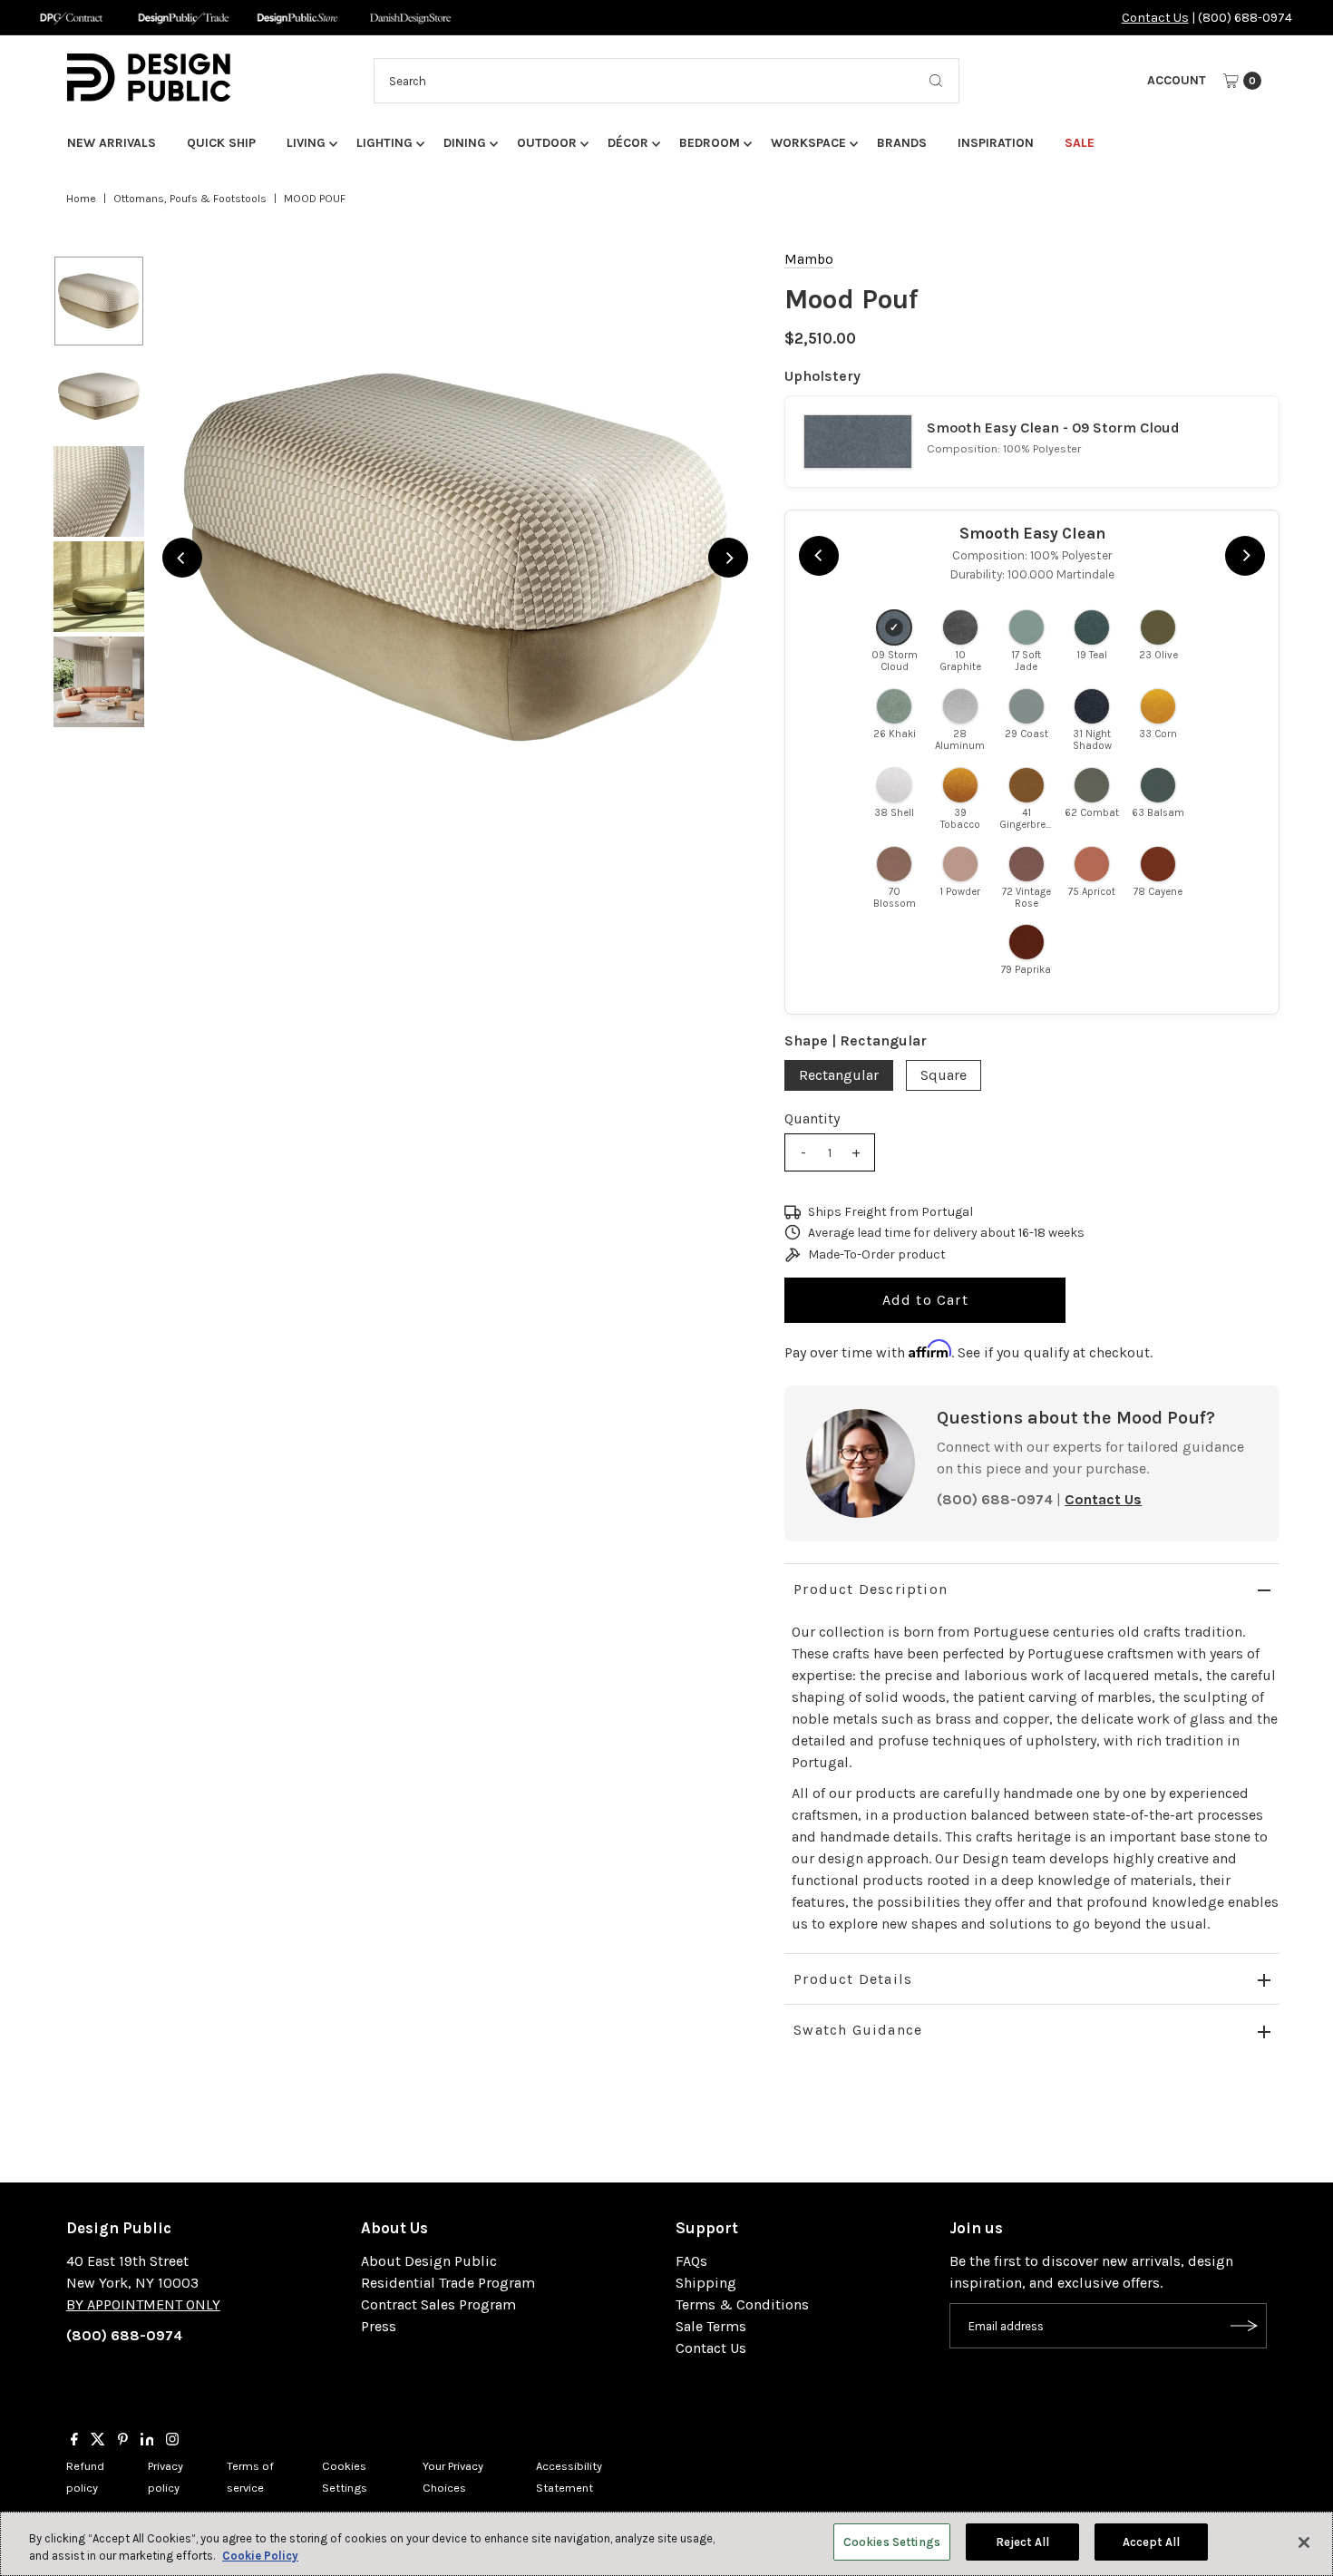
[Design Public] (297, 18)
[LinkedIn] (147, 2441)
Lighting (384, 143)
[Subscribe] (1244, 2326)
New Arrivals (112, 143)
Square (944, 1075)
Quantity (812, 1118)
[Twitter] (98, 2441)
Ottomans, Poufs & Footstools (190, 199)
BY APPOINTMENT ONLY (143, 2304)
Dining (465, 143)
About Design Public (429, 2261)
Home (81, 199)
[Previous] (182, 558)
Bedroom (710, 143)
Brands (902, 143)
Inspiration (996, 143)
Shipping (706, 2283)
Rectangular (839, 1075)
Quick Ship (221, 143)
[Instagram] (172, 2441)
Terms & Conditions (742, 2304)
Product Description (871, 1589)
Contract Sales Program (438, 2304)
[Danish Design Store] (410, 18)
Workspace (808, 143)
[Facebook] (74, 2441)
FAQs (691, 2261)
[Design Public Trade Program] (184, 18)
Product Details (853, 1979)
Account (1177, 80)
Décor (628, 143)
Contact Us (1155, 18)
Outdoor (547, 143)
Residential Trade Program (448, 2283)
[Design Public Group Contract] (70, 18)
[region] (455, 558)
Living (306, 143)
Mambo (809, 259)
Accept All (1151, 2542)
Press (379, 2326)
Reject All (1022, 2542)
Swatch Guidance (858, 2030)
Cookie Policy (260, 2557)
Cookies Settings (892, 2542)
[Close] (1304, 2542)
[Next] (728, 558)
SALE (1080, 143)
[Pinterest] (123, 2441)
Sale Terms (711, 2326)
